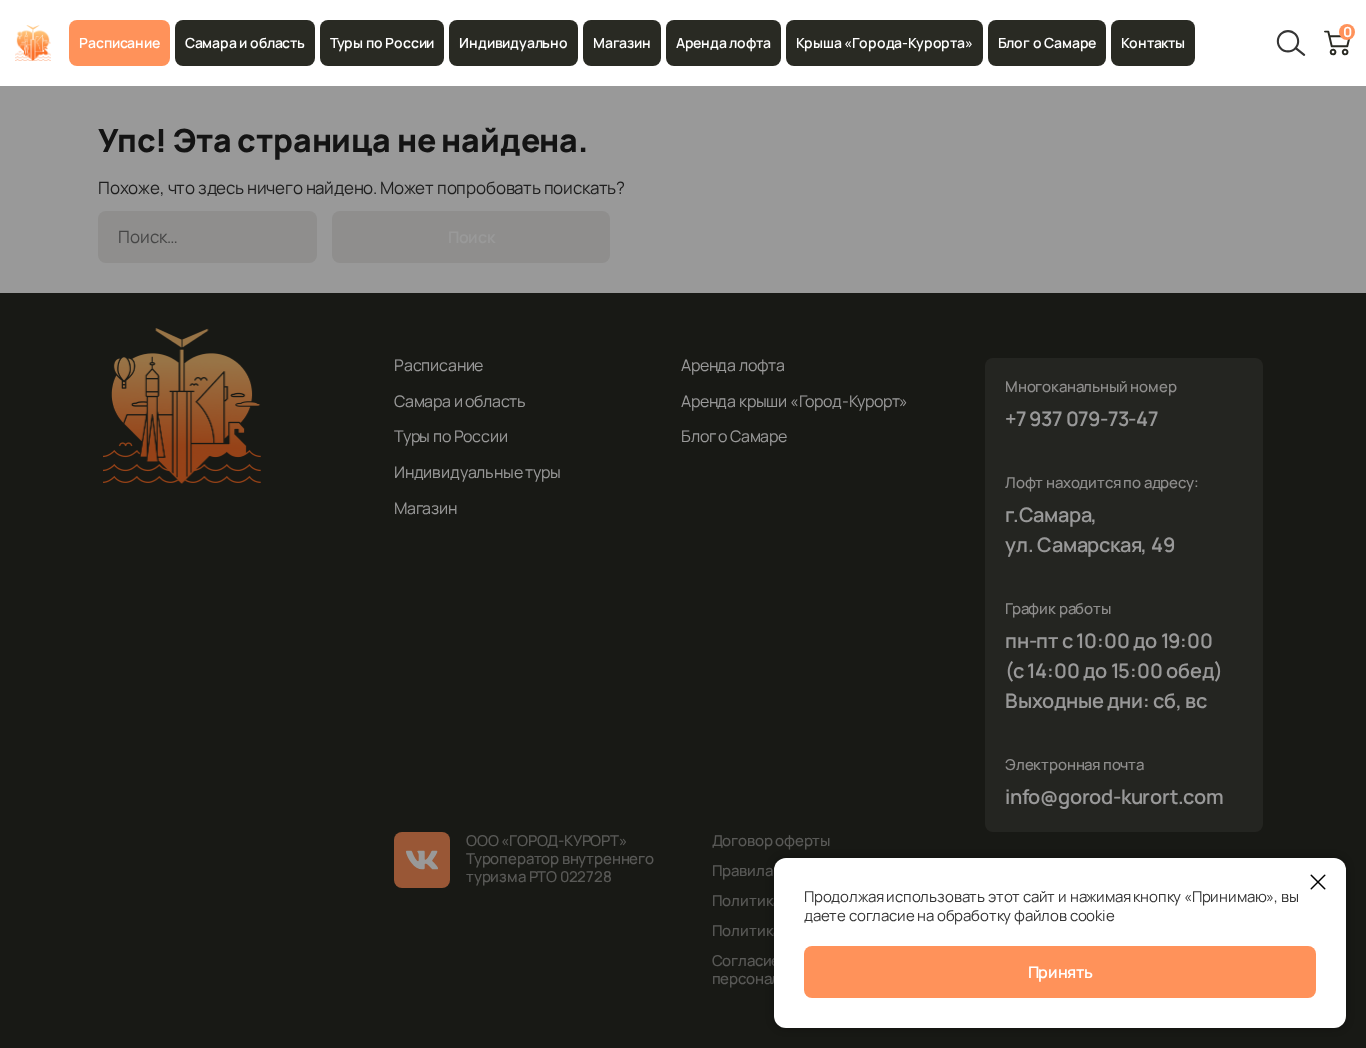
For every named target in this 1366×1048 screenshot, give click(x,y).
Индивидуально (513, 42)
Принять (1060, 972)
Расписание (119, 42)
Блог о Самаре (1047, 42)
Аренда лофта (723, 42)
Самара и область (245, 42)
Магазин (622, 42)
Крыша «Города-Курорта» (884, 42)
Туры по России (382, 42)
